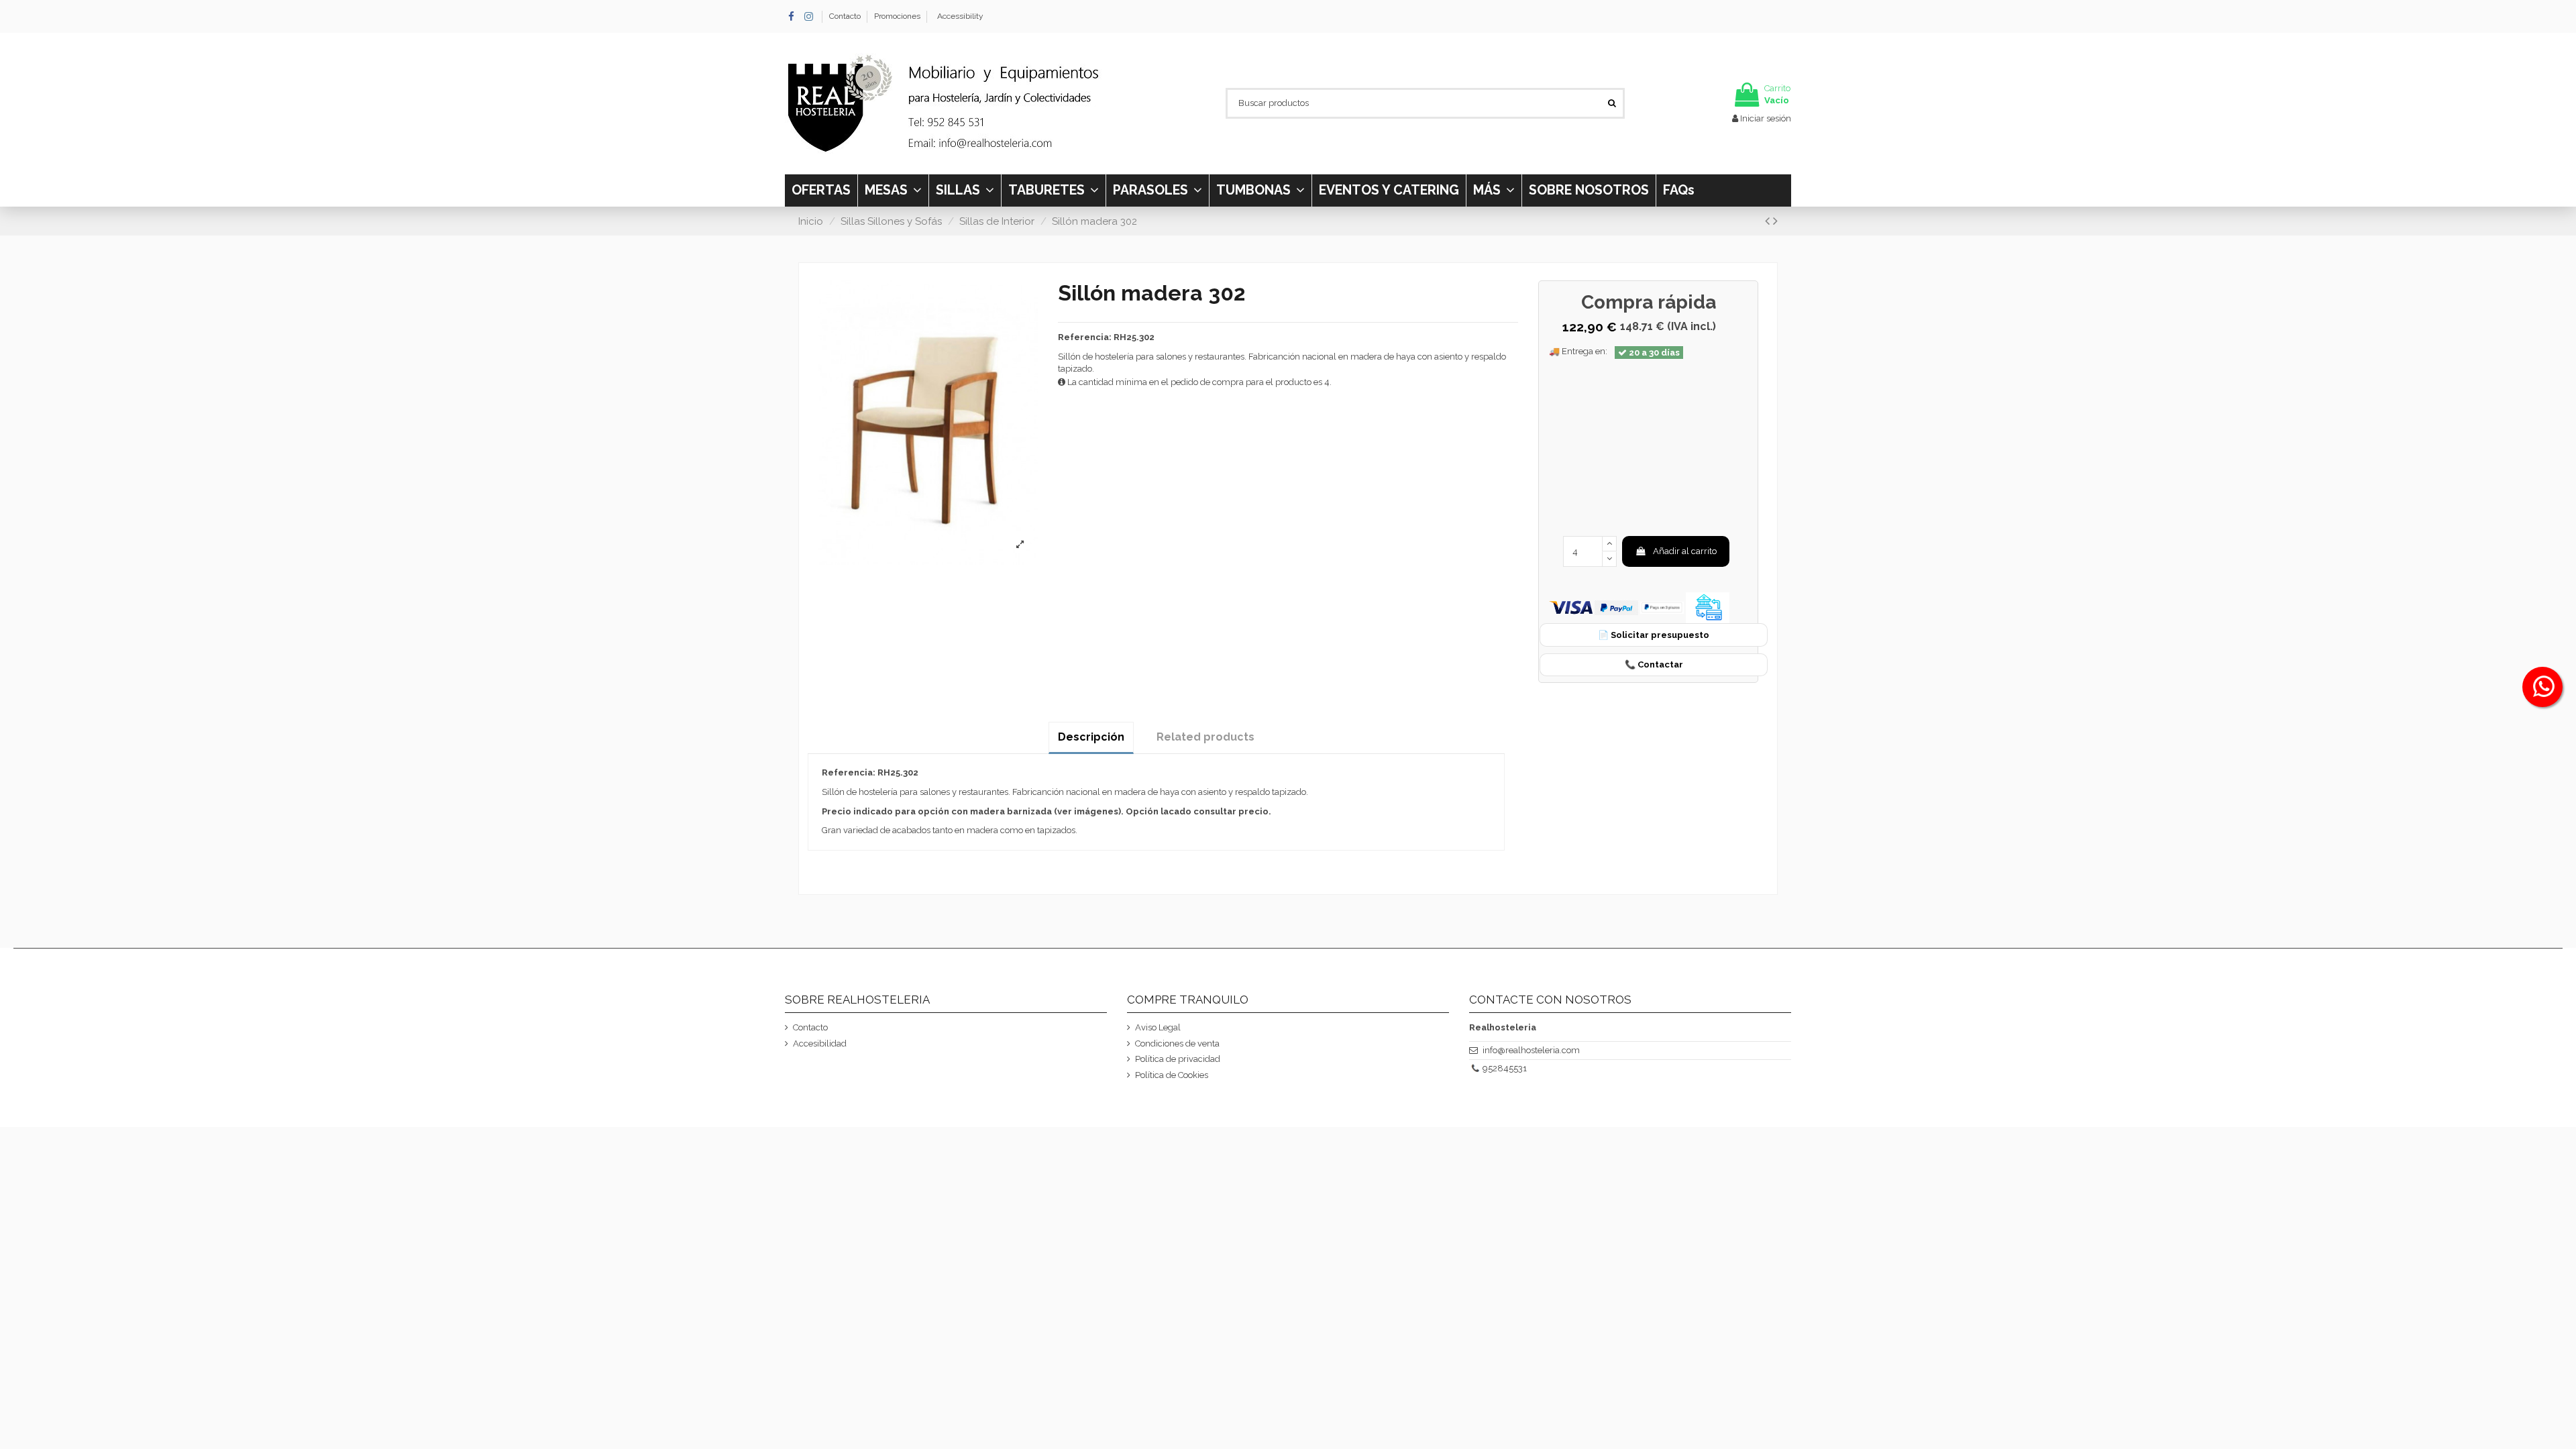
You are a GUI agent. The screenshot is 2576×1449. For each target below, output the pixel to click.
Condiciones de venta (1177, 1043)
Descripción (1091, 737)
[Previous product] (1769, 221)
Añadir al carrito (1685, 551)
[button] (1494, 191)
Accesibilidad (820, 1043)
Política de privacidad (1178, 1059)
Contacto (846, 16)
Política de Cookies (1172, 1075)
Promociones (897, 16)
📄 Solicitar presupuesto (1654, 635)
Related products (1205, 737)
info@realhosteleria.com (1531, 1050)
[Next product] (1775, 221)
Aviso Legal (1158, 1027)
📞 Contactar (1654, 664)
